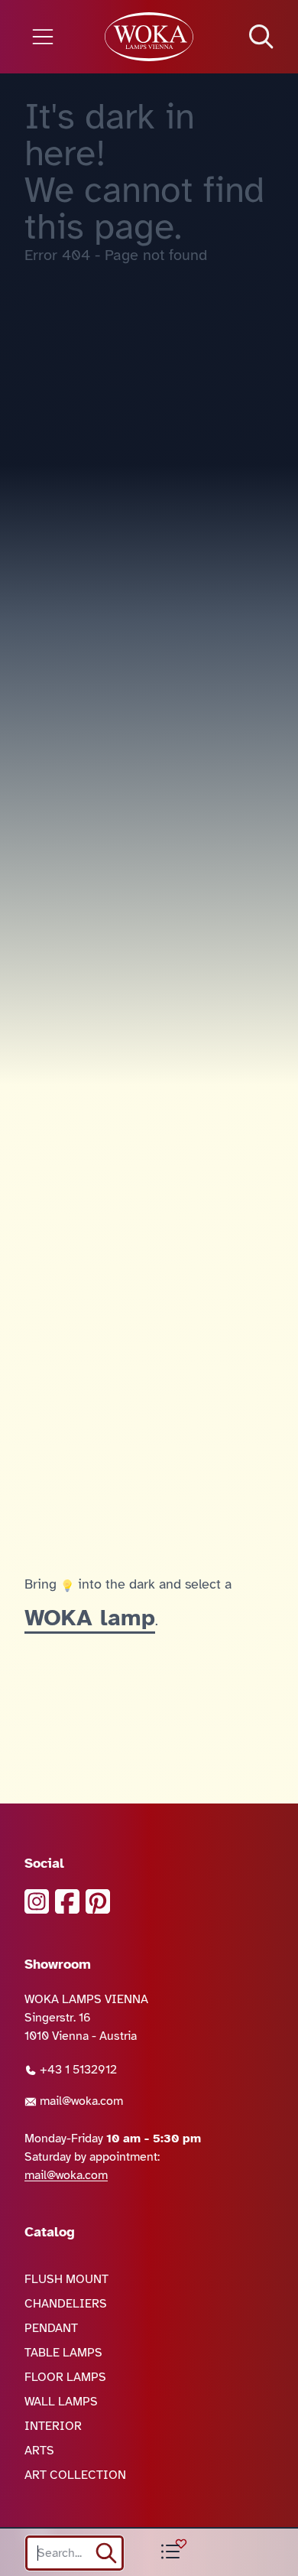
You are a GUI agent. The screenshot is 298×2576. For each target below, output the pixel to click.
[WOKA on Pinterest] (98, 1901)
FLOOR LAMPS (65, 2377)
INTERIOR (53, 2426)
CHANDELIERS (66, 2304)
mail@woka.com (80, 2101)
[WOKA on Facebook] (67, 1901)
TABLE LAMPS (63, 2353)
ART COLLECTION (75, 2475)
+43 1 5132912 (77, 2070)
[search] (106, 2553)
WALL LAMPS (61, 2402)
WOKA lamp (90, 1618)
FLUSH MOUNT (66, 2279)
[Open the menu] (50, 37)
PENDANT (51, 2328)
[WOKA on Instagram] (37, 1901)
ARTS (39, 2451)
